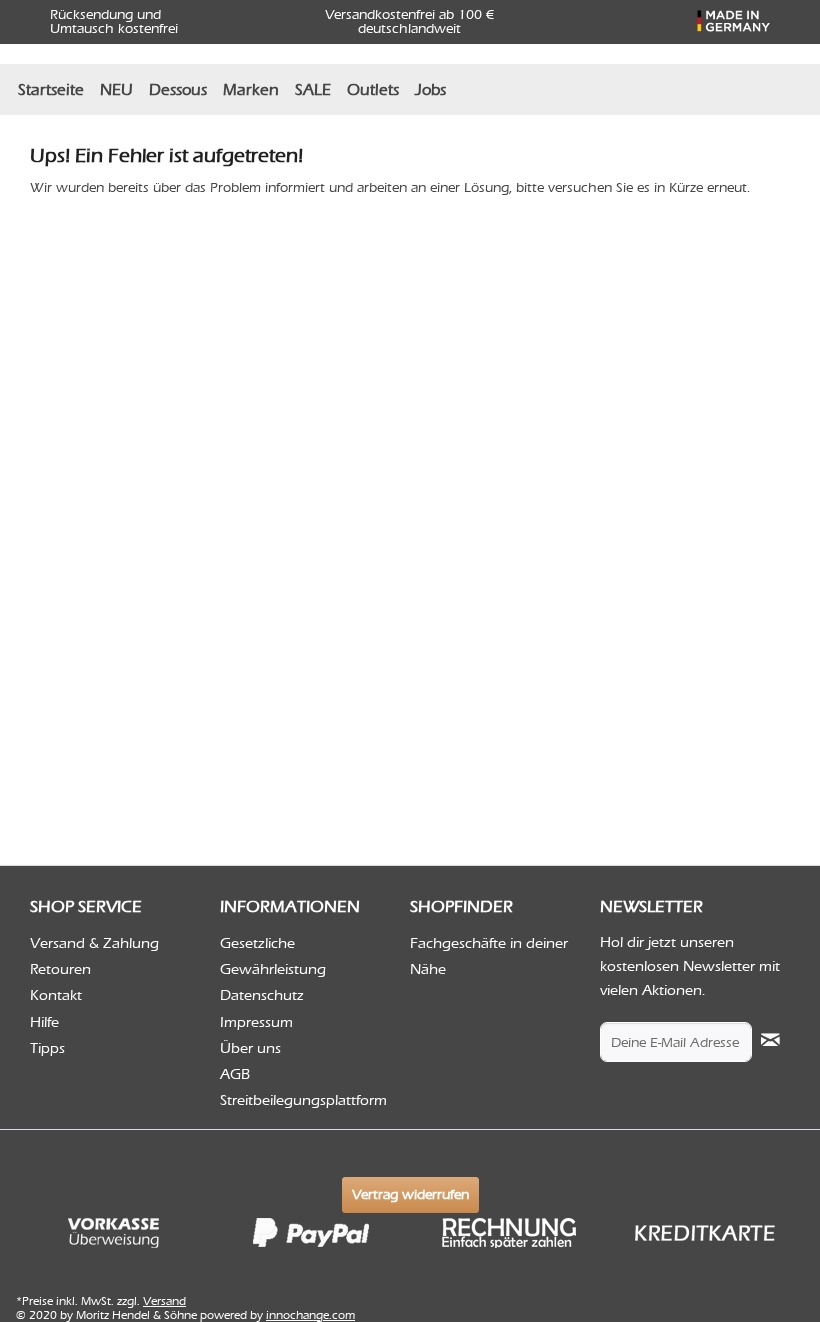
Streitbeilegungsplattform (303, 1100)
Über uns (250, 1048)
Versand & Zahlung (94, 943)
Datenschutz (262, 995)
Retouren (60, 969)
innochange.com (310, 1315)
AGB (235, 1074)
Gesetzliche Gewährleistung (273, 956)
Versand (164, 1301)
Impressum (256, 1022)
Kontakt (56, 995)
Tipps (47, 1048)
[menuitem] (51, 89)
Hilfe (44, 1022)
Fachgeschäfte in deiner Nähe (489, 956)
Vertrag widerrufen (410, 1194)
